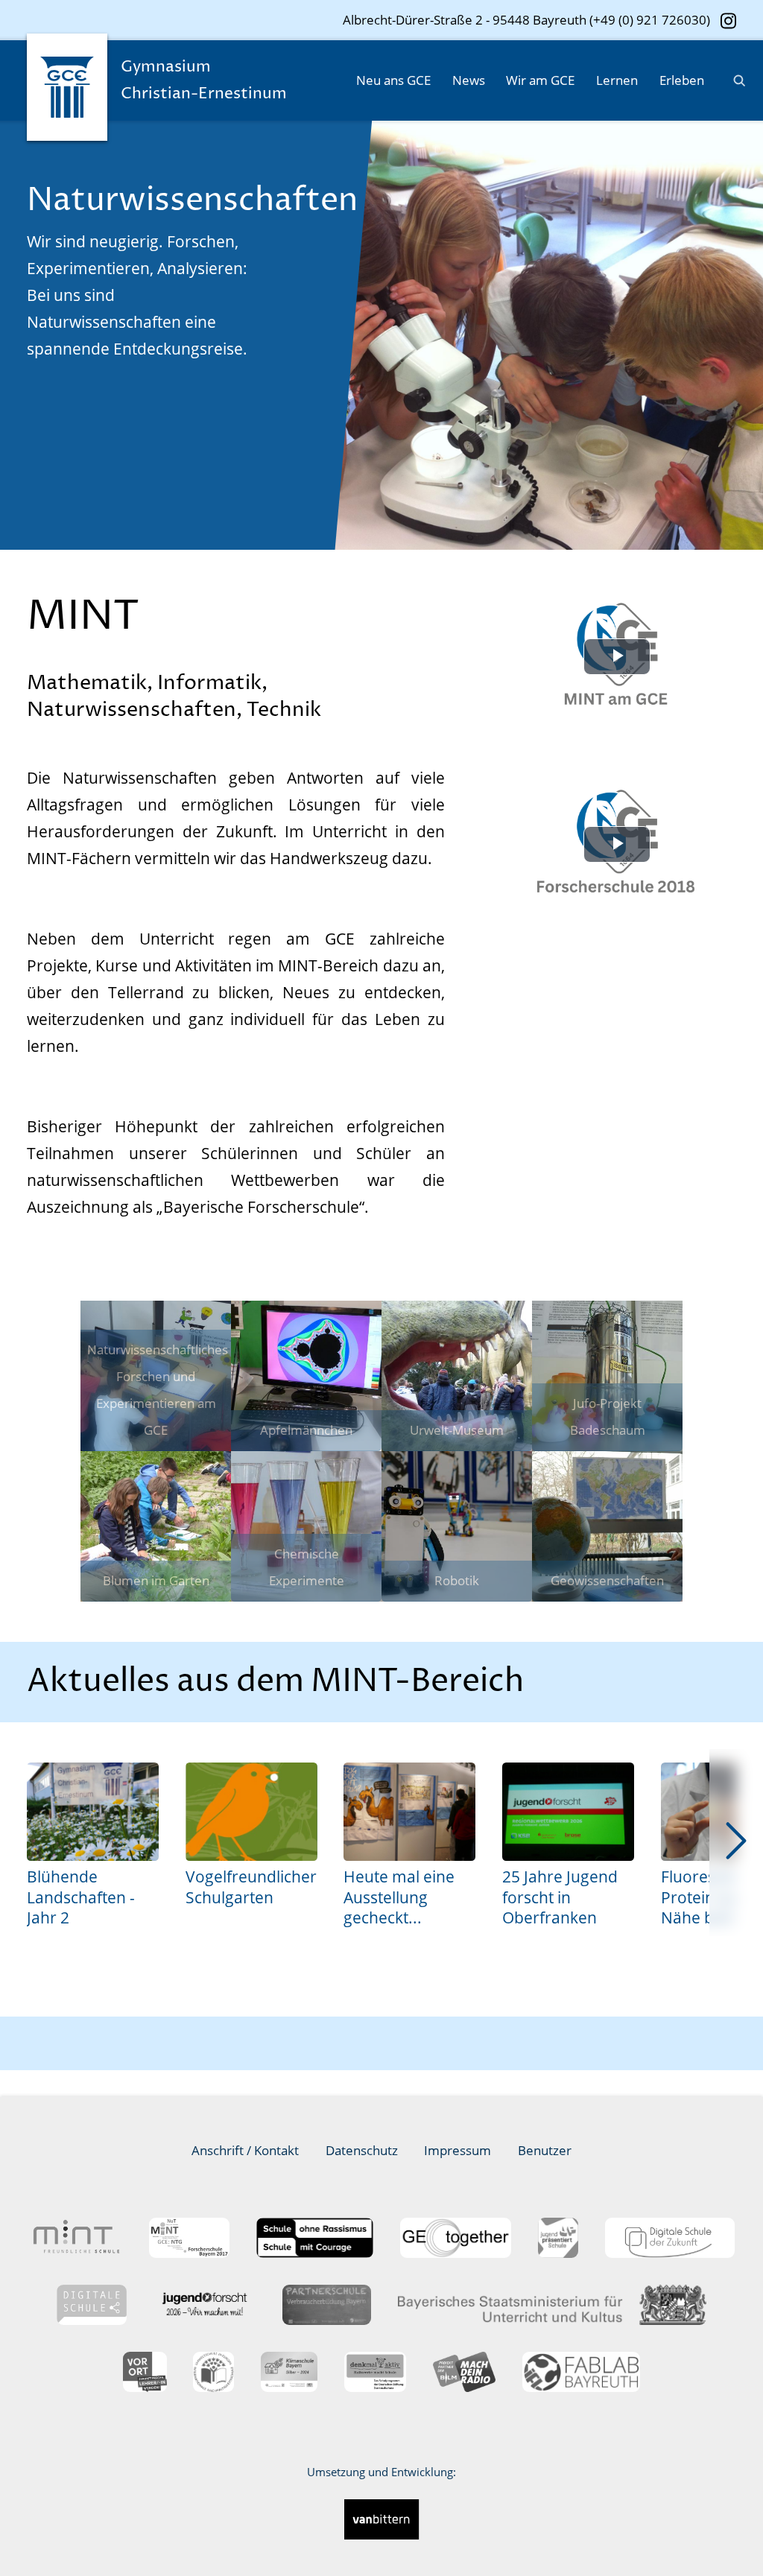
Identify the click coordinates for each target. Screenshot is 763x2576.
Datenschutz (362, 2150)
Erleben (682, 80)
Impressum (458, 2150)
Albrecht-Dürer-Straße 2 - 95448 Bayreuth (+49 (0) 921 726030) (526, 20)
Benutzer (545, 2150)
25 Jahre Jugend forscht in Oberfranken (560, 1897)
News (469, 80)
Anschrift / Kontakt (245, 2150)
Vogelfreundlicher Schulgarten (251, 1887)
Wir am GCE (540, 80)
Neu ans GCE (393, 80)
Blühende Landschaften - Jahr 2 (81, 1897)
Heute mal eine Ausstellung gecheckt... (399, 1897)
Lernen (617, 80)
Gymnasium (204, 80)
